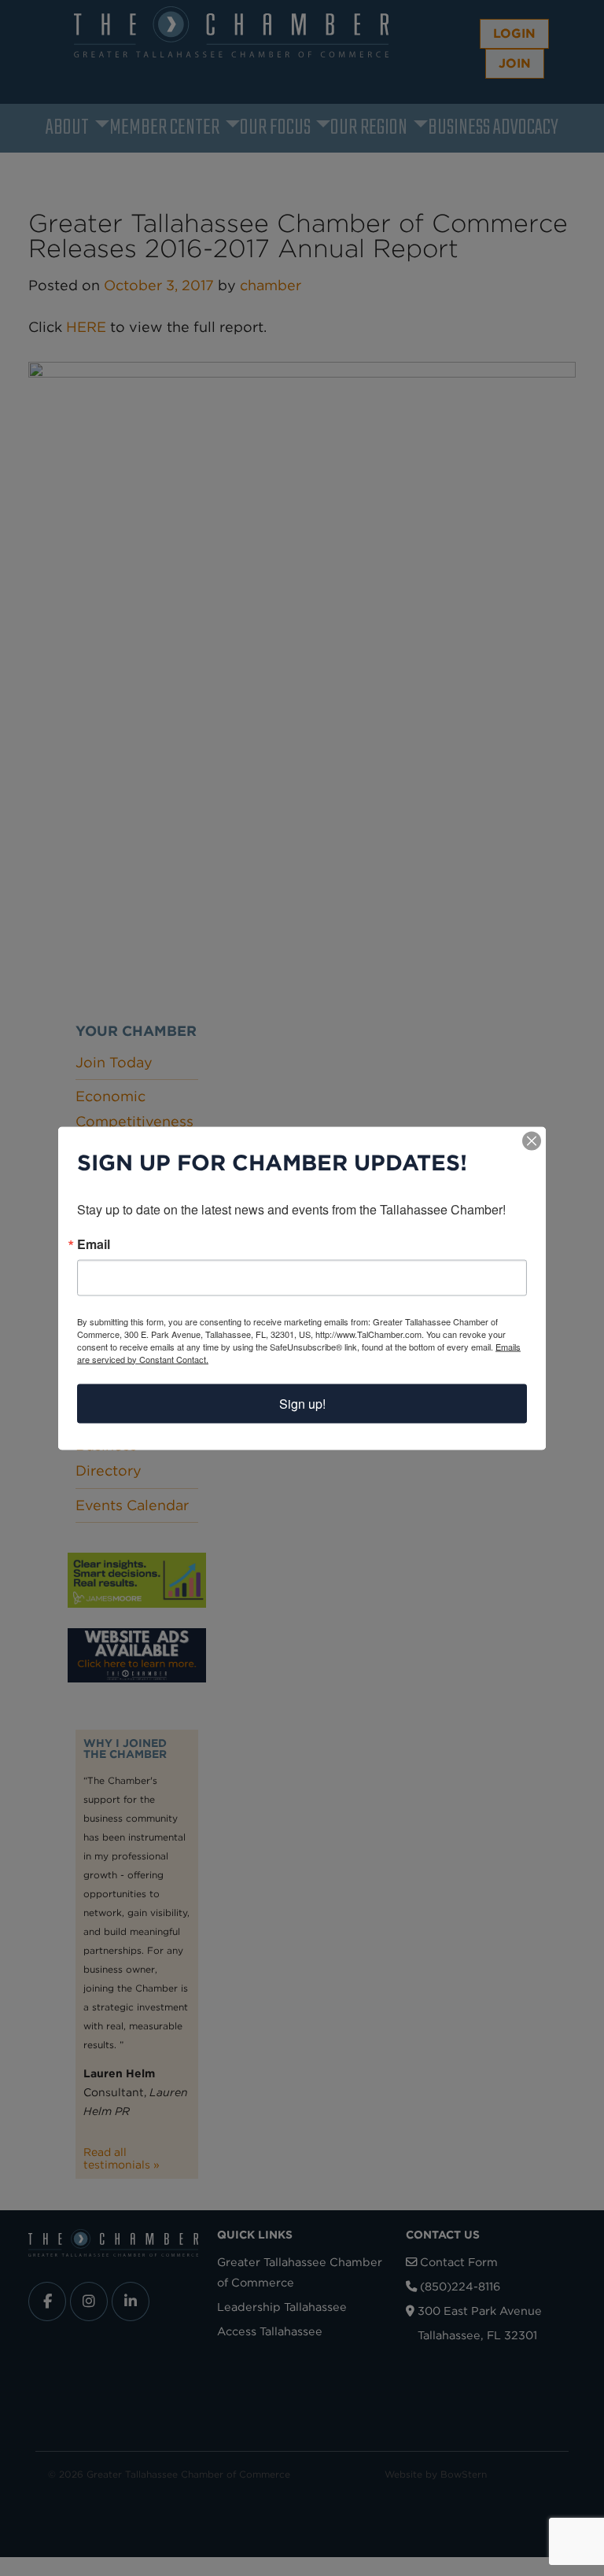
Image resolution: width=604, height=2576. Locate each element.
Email (94, 1244)
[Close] (532, 1141)
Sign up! (302, 1403)
